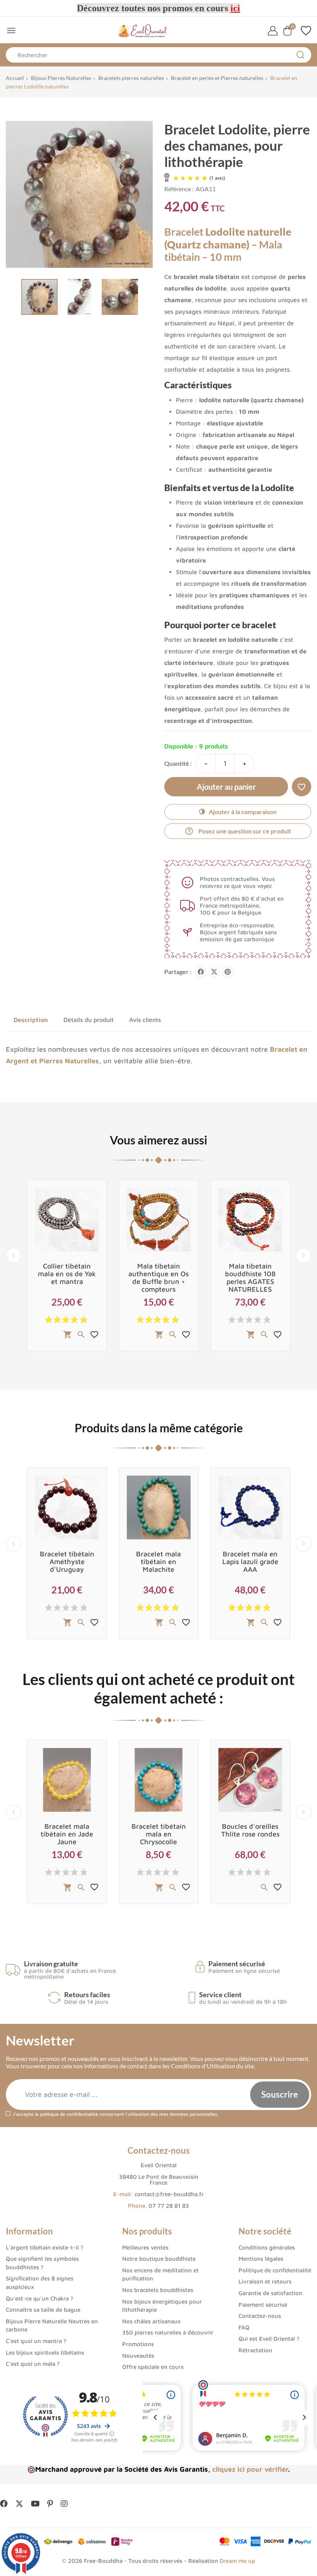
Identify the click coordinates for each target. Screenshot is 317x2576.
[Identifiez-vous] (273, 31)
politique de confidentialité (69, 2114)
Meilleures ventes (145, 2247)
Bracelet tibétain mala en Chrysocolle (159, 1834)
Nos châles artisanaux (151, 2321)
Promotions (138, 2344)
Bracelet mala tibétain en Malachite (158, 1562)
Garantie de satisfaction (270, 2293)
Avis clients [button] (145, 1020)
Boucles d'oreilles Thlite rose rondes (250, 1830)
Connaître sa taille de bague (43, 2310)
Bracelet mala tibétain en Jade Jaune (67, 1834)
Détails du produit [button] (89, 1020)
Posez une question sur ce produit (238, 831)
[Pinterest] (228, 972)
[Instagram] (64, 2504)
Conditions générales (267, 2247)
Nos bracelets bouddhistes (158, 2290)
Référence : (179, 189)
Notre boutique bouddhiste (159, 2259)
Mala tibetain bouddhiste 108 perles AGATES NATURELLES (250, 1278)
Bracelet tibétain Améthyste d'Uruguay (67, 1562)
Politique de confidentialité (275, 2270)
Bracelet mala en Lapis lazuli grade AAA (250, 1562)
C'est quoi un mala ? (33, 2364)
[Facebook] (4, 2504)
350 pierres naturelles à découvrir (168, 2332)
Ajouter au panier (226, 787)
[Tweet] (214, 972)
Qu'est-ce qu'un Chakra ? (39, 2298)
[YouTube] (35, 2504)
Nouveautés (138, 2356)
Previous (14, 1256)
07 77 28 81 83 (169, 2206)
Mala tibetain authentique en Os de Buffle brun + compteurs (158, 1278)
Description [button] (31, 1020)
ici (235, 8)
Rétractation (255, 2350)
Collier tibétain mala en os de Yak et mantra (67, 1274)
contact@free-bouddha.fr (169, 2194)
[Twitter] (19, 2504)
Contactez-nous (260, 2316)
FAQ (244, 2327)
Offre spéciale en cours (153, 2367)
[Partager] (201, 972)
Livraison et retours (265, 2281)
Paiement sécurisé (263, 2305)
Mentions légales (261, 2259)
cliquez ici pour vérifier (250, 2469)
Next (303, 1256)
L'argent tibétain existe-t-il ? (44, 2247)
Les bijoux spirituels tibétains (45, 2352)
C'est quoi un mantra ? (36, 2341)
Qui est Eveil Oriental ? (269, 2339)
